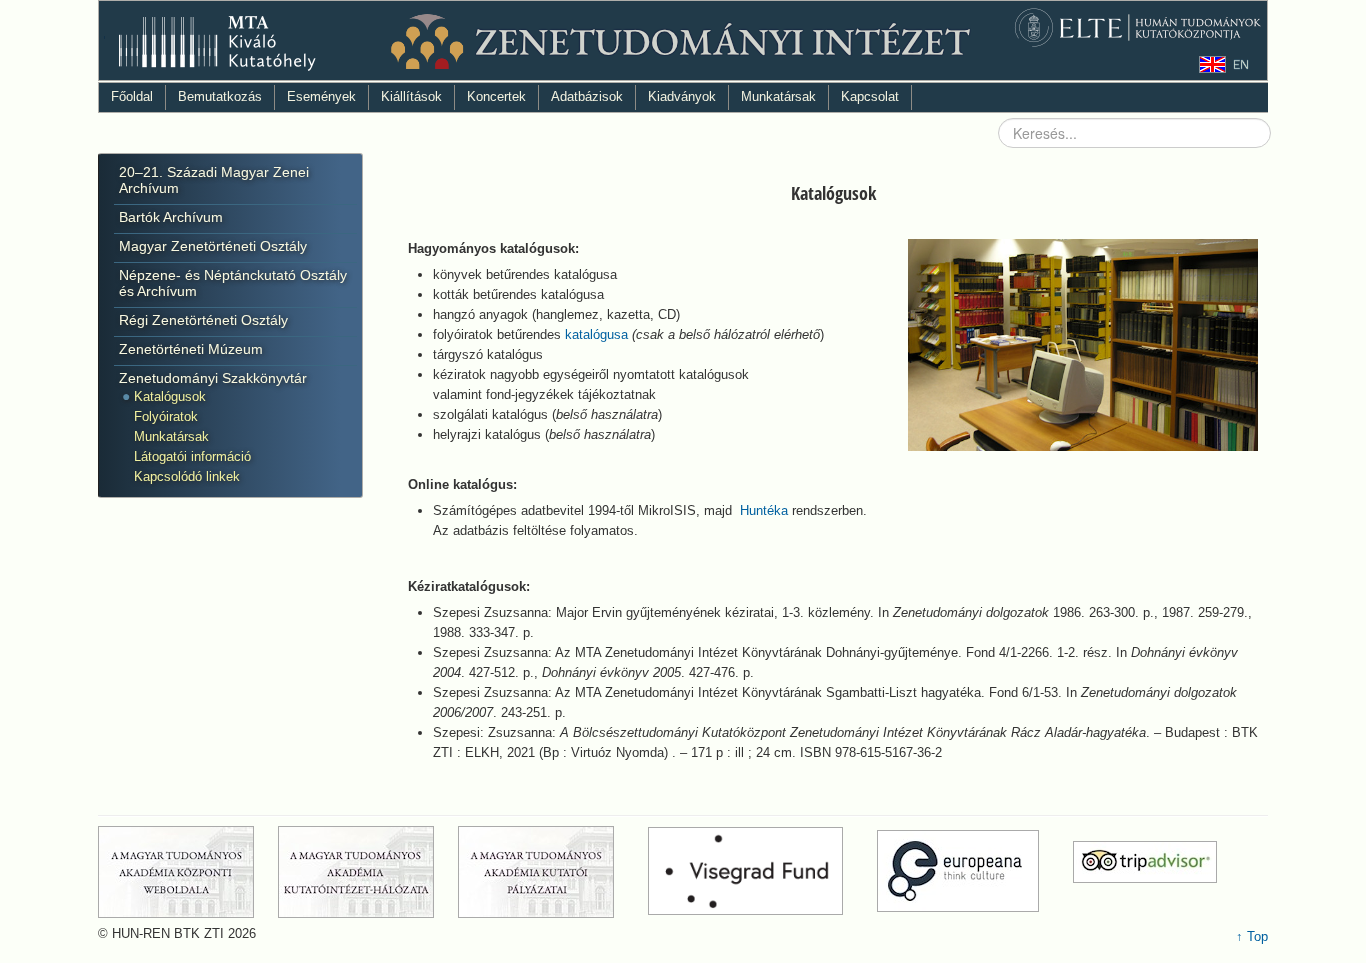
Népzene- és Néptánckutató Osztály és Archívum (233, 283)
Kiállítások (411, 96)
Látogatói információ (192, 456)
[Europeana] (973, 870)
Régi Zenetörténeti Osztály (203, 320)
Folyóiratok (166, 416)
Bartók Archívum (171, 217)
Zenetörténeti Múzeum (191, 349)
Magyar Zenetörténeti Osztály (213, 246)
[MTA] (186, 870)
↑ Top (1252, 936)
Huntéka (764, 510)
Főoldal (132, 96)
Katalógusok (170, 396)
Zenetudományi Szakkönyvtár (213, 378)
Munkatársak (778, 96)
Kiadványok (682, 96)
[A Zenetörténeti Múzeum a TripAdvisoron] (1145, 870)
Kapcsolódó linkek (187, 476)
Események (321, 96)
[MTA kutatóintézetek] (366, 870)
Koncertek (496, 96)
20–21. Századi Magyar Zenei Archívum (214, 180)
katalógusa (596, 334)
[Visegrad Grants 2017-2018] (760, 870)
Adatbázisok (587, 96)
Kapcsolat (870, 96)
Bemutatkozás (220, 96)
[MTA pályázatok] (551, 870)
